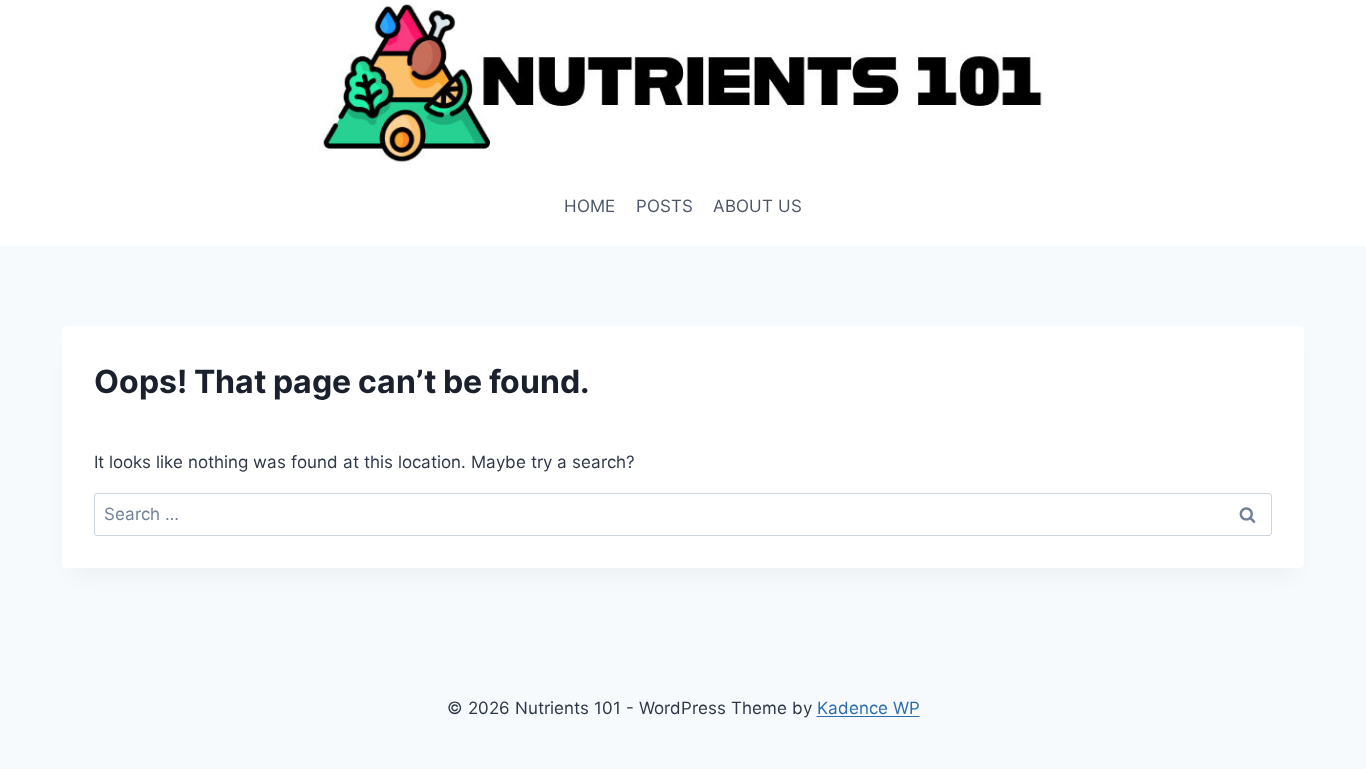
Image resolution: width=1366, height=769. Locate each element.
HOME (589, 206)
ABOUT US (757, 206)
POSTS (664, 206)
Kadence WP (868, 708)
